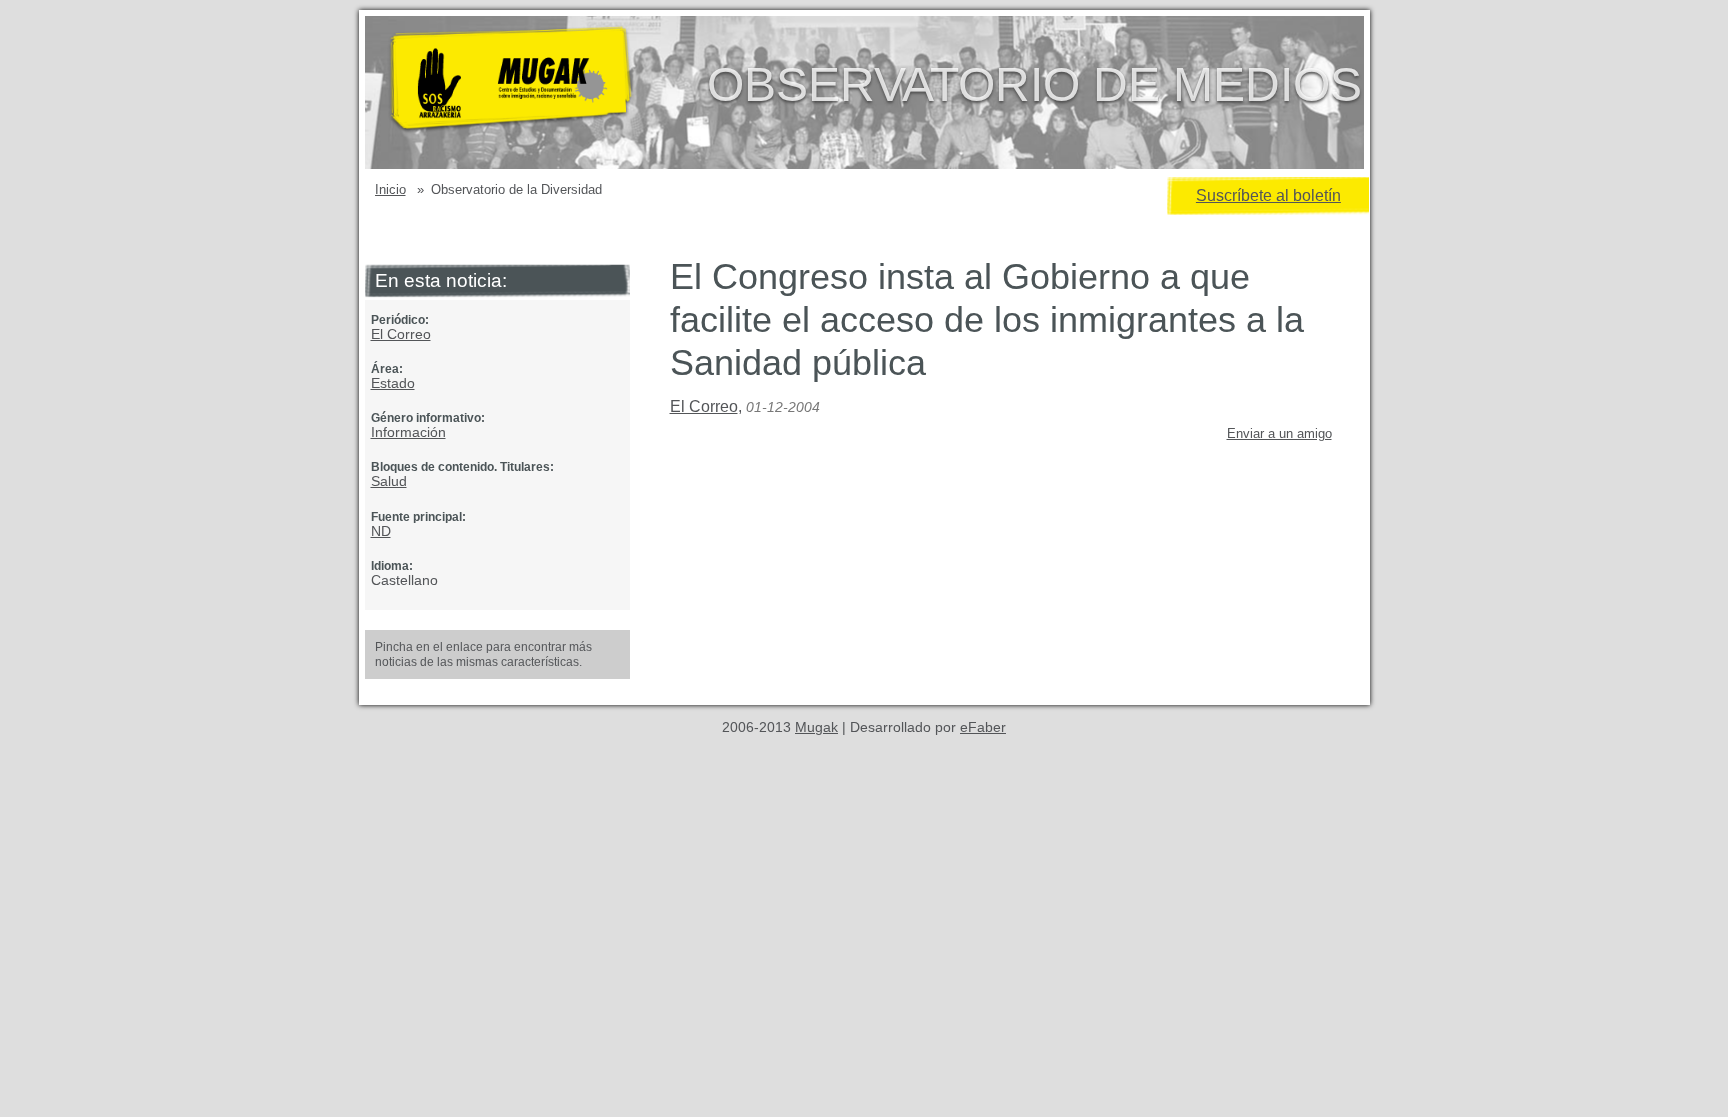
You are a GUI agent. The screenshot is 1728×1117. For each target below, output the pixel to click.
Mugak (816, 727)
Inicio (390, 189)
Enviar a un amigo (1279, 433)
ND (381, 531)
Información (408, 432)
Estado (393, 383)
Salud (389, 481)
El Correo (401, 334)
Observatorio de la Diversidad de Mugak (543, 92)
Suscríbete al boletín (1268, 195)
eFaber (983, 727)
